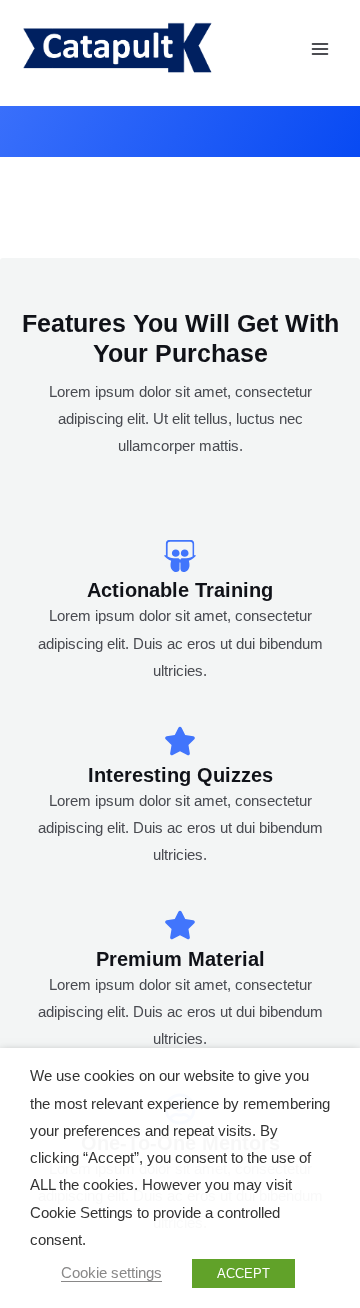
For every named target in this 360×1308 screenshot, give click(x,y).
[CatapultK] (116, 48)
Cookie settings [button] (111, 1273)
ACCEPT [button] (243, 1273)
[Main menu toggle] (320, 49)
